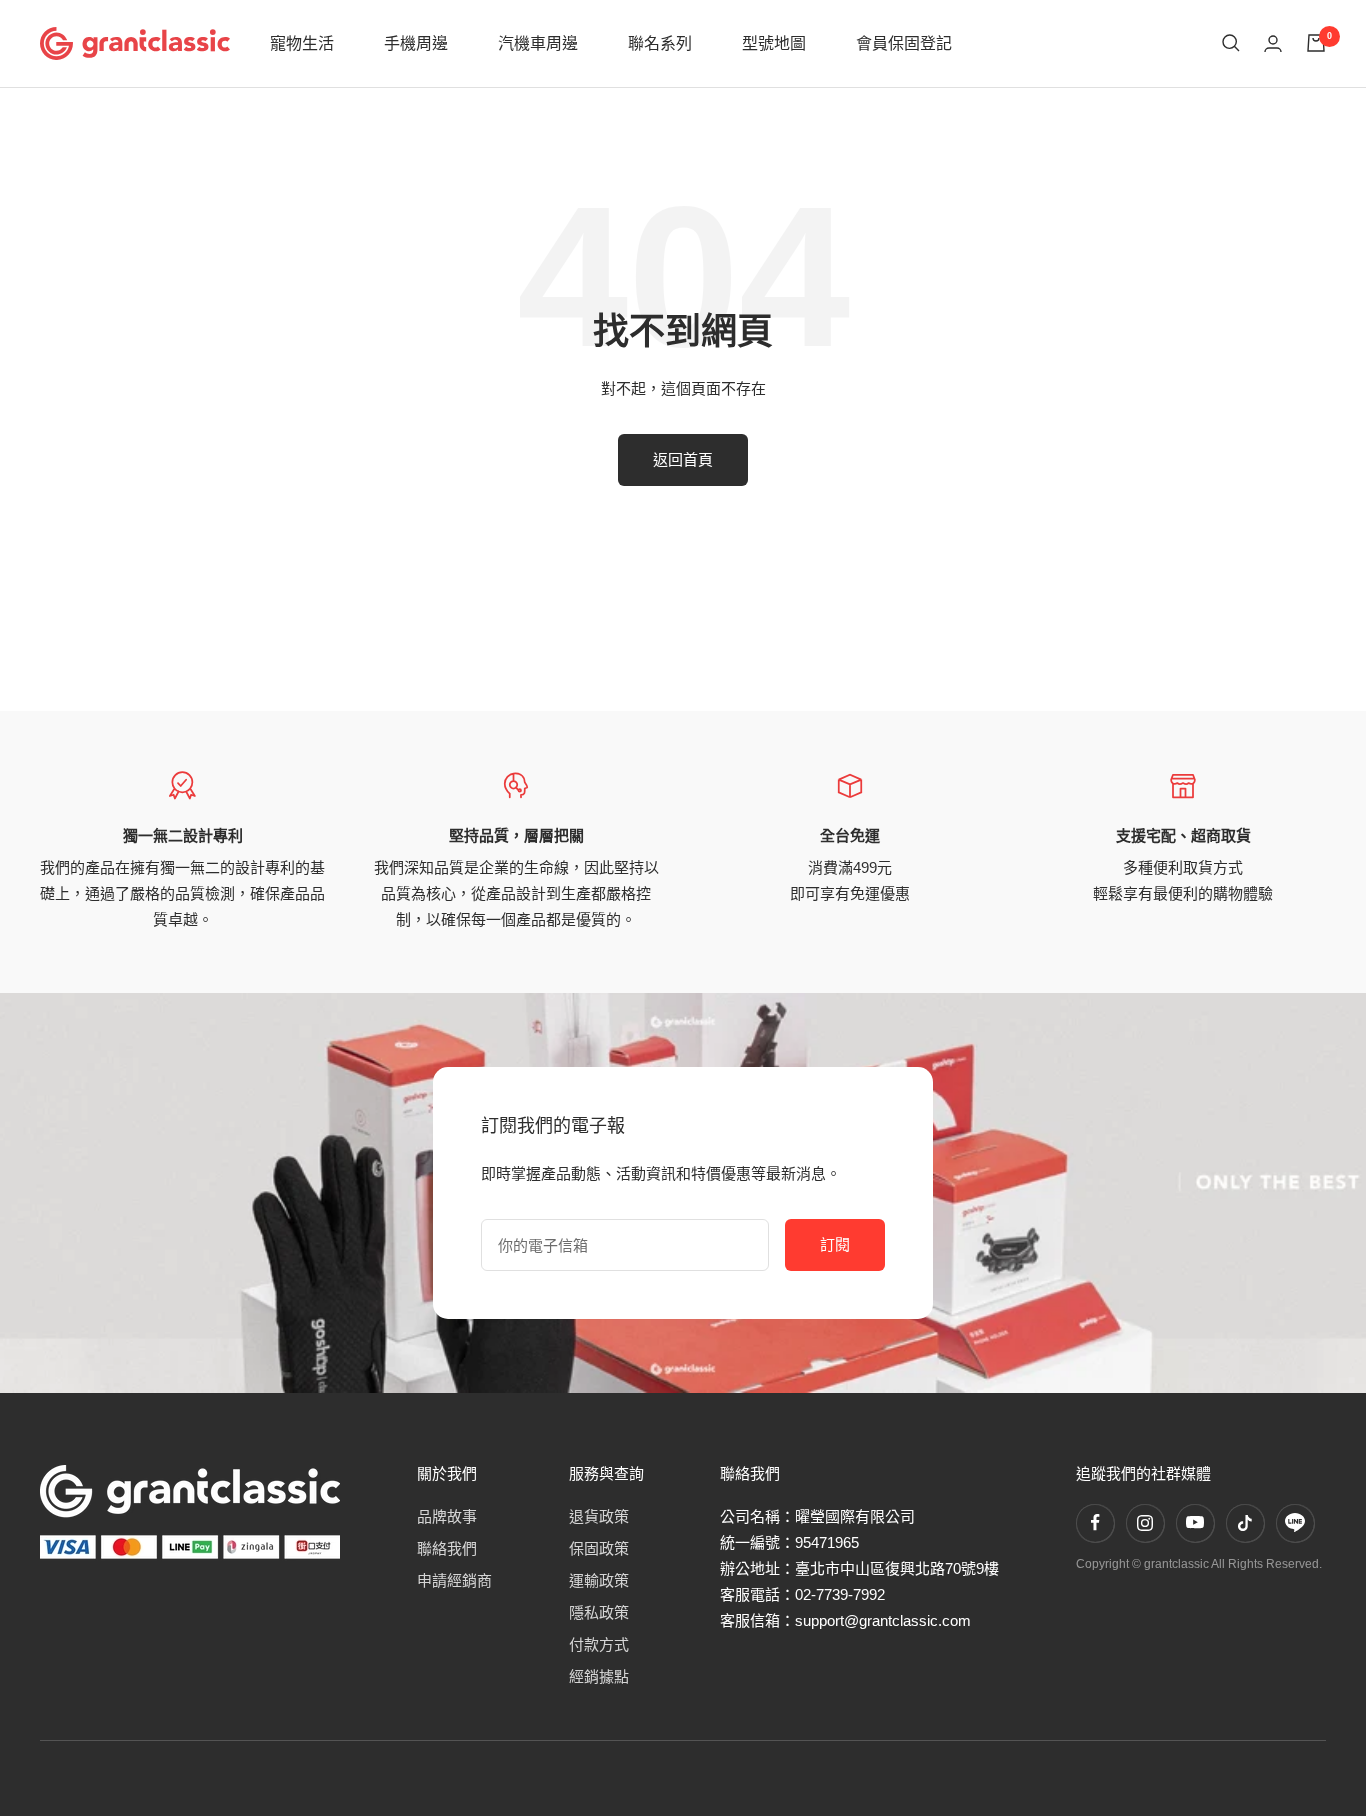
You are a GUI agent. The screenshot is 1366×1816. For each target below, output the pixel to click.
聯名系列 (660, 43)
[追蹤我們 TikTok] (1245, 1523)
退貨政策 (599, 1516)
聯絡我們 (447, 1548)
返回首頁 (683, 459)
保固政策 (599, 1548)
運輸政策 (599, 1580)
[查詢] (1231, 43)
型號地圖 (774, 43)
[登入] (1273, 43)
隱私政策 (599, 1612)
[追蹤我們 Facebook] (1095, 1523)
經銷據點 (599, 1676)
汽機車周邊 (538, 43)
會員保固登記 (904, 43)
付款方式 (599, 1644)
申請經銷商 (454, 1580)
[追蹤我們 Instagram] (1145, 1523)
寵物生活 (302, 43)
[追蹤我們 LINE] (1295, 1523)
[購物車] (1316, 43)
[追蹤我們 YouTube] (1195, 1523)
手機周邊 (416, 43)
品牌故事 (447, 1516)
